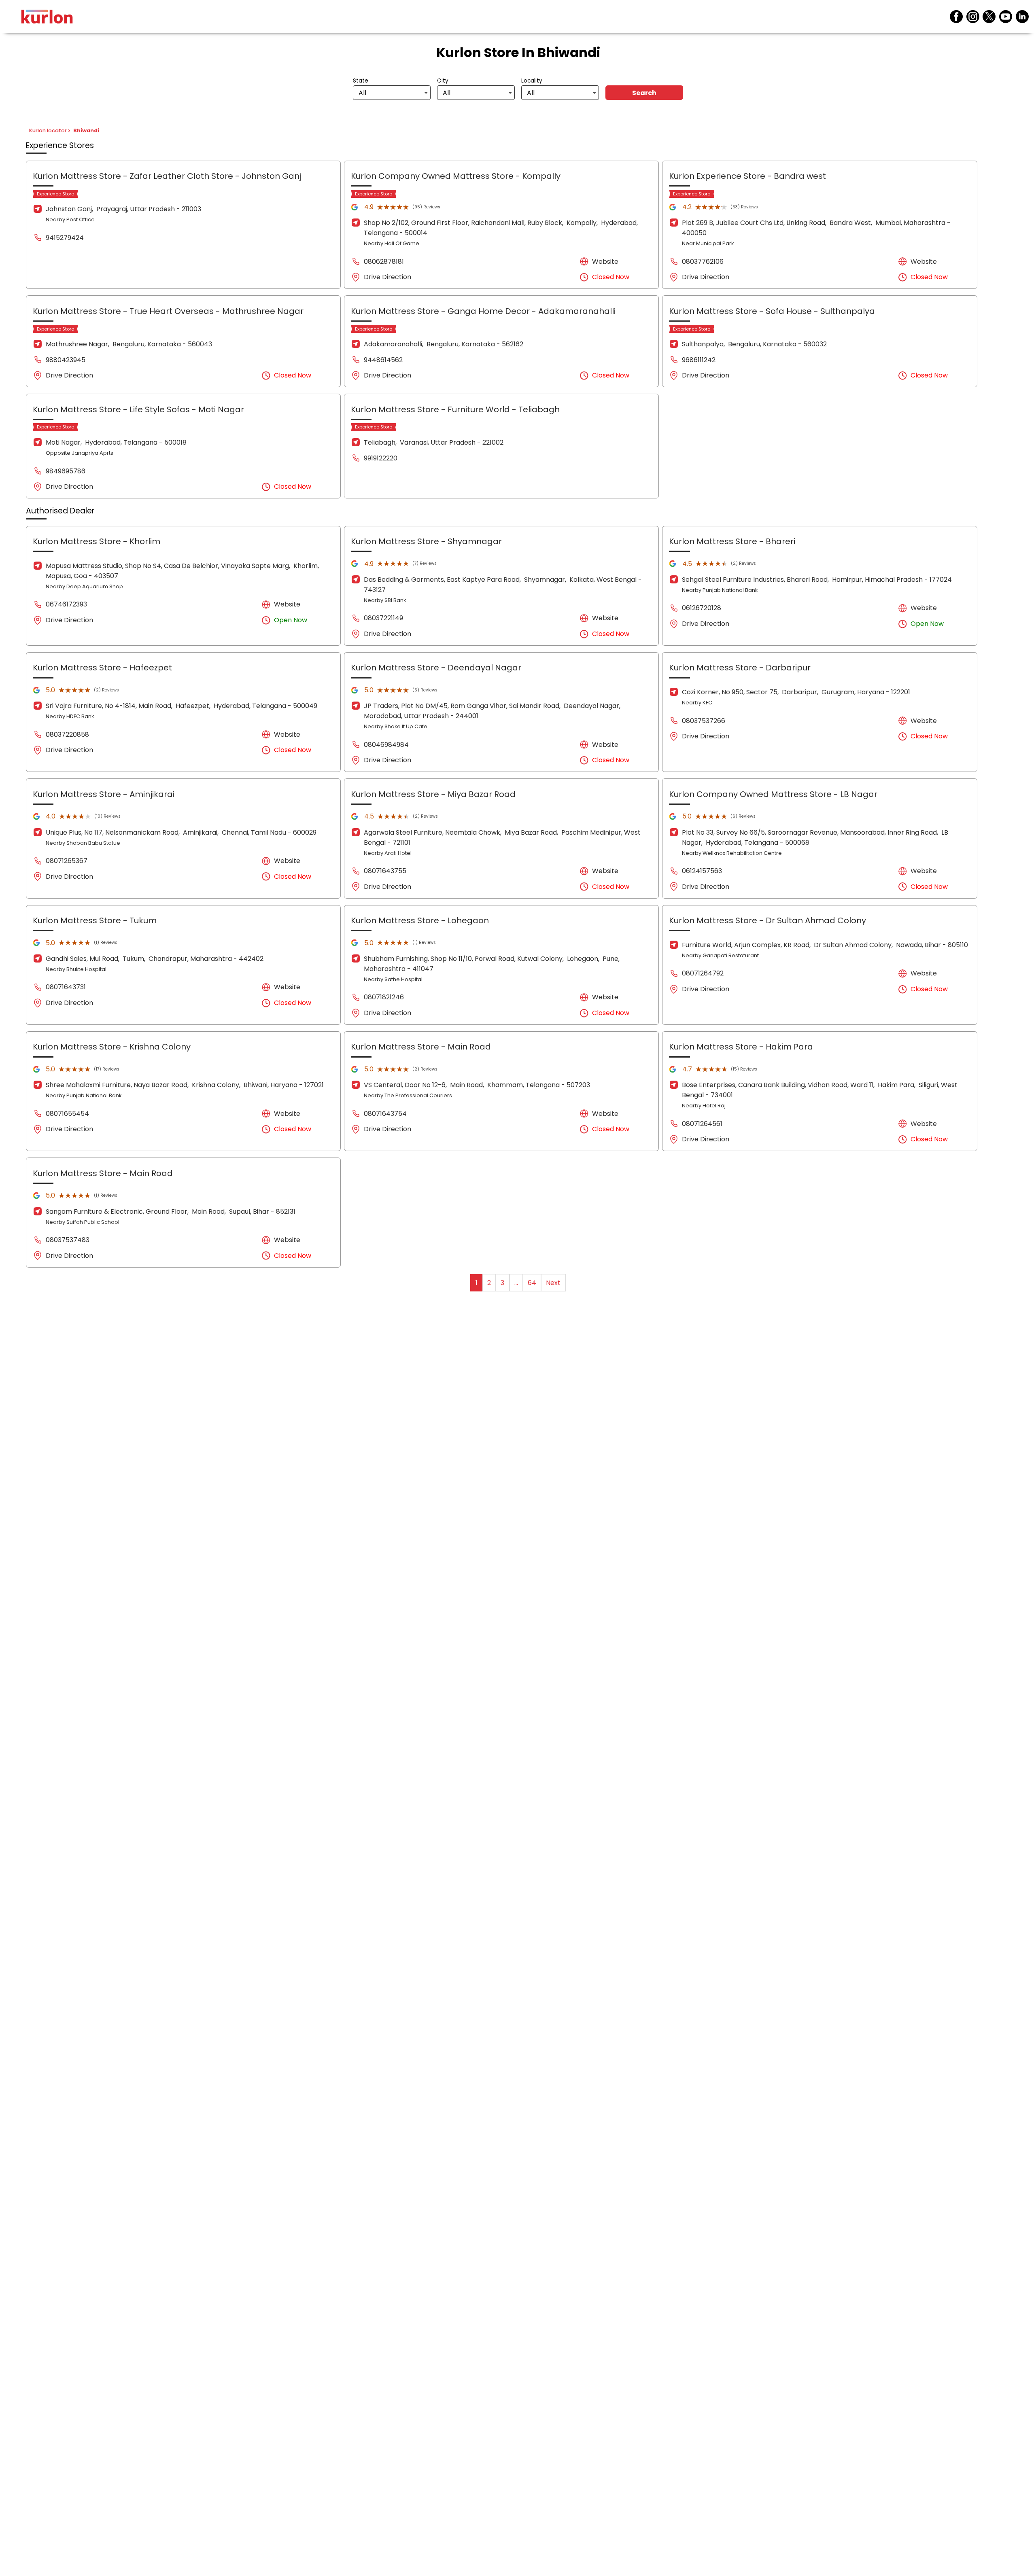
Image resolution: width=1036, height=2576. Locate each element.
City (443, 81)
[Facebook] (956, 17)
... (516, 1283)
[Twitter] (989, 17)
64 (532, 1283)
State (361, 81)
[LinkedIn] (1022, 17)
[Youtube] (1006, 17)
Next (553, 1283)
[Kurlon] (47, 17)
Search (644, 93)
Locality (532, 81)
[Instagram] (973, 17)
